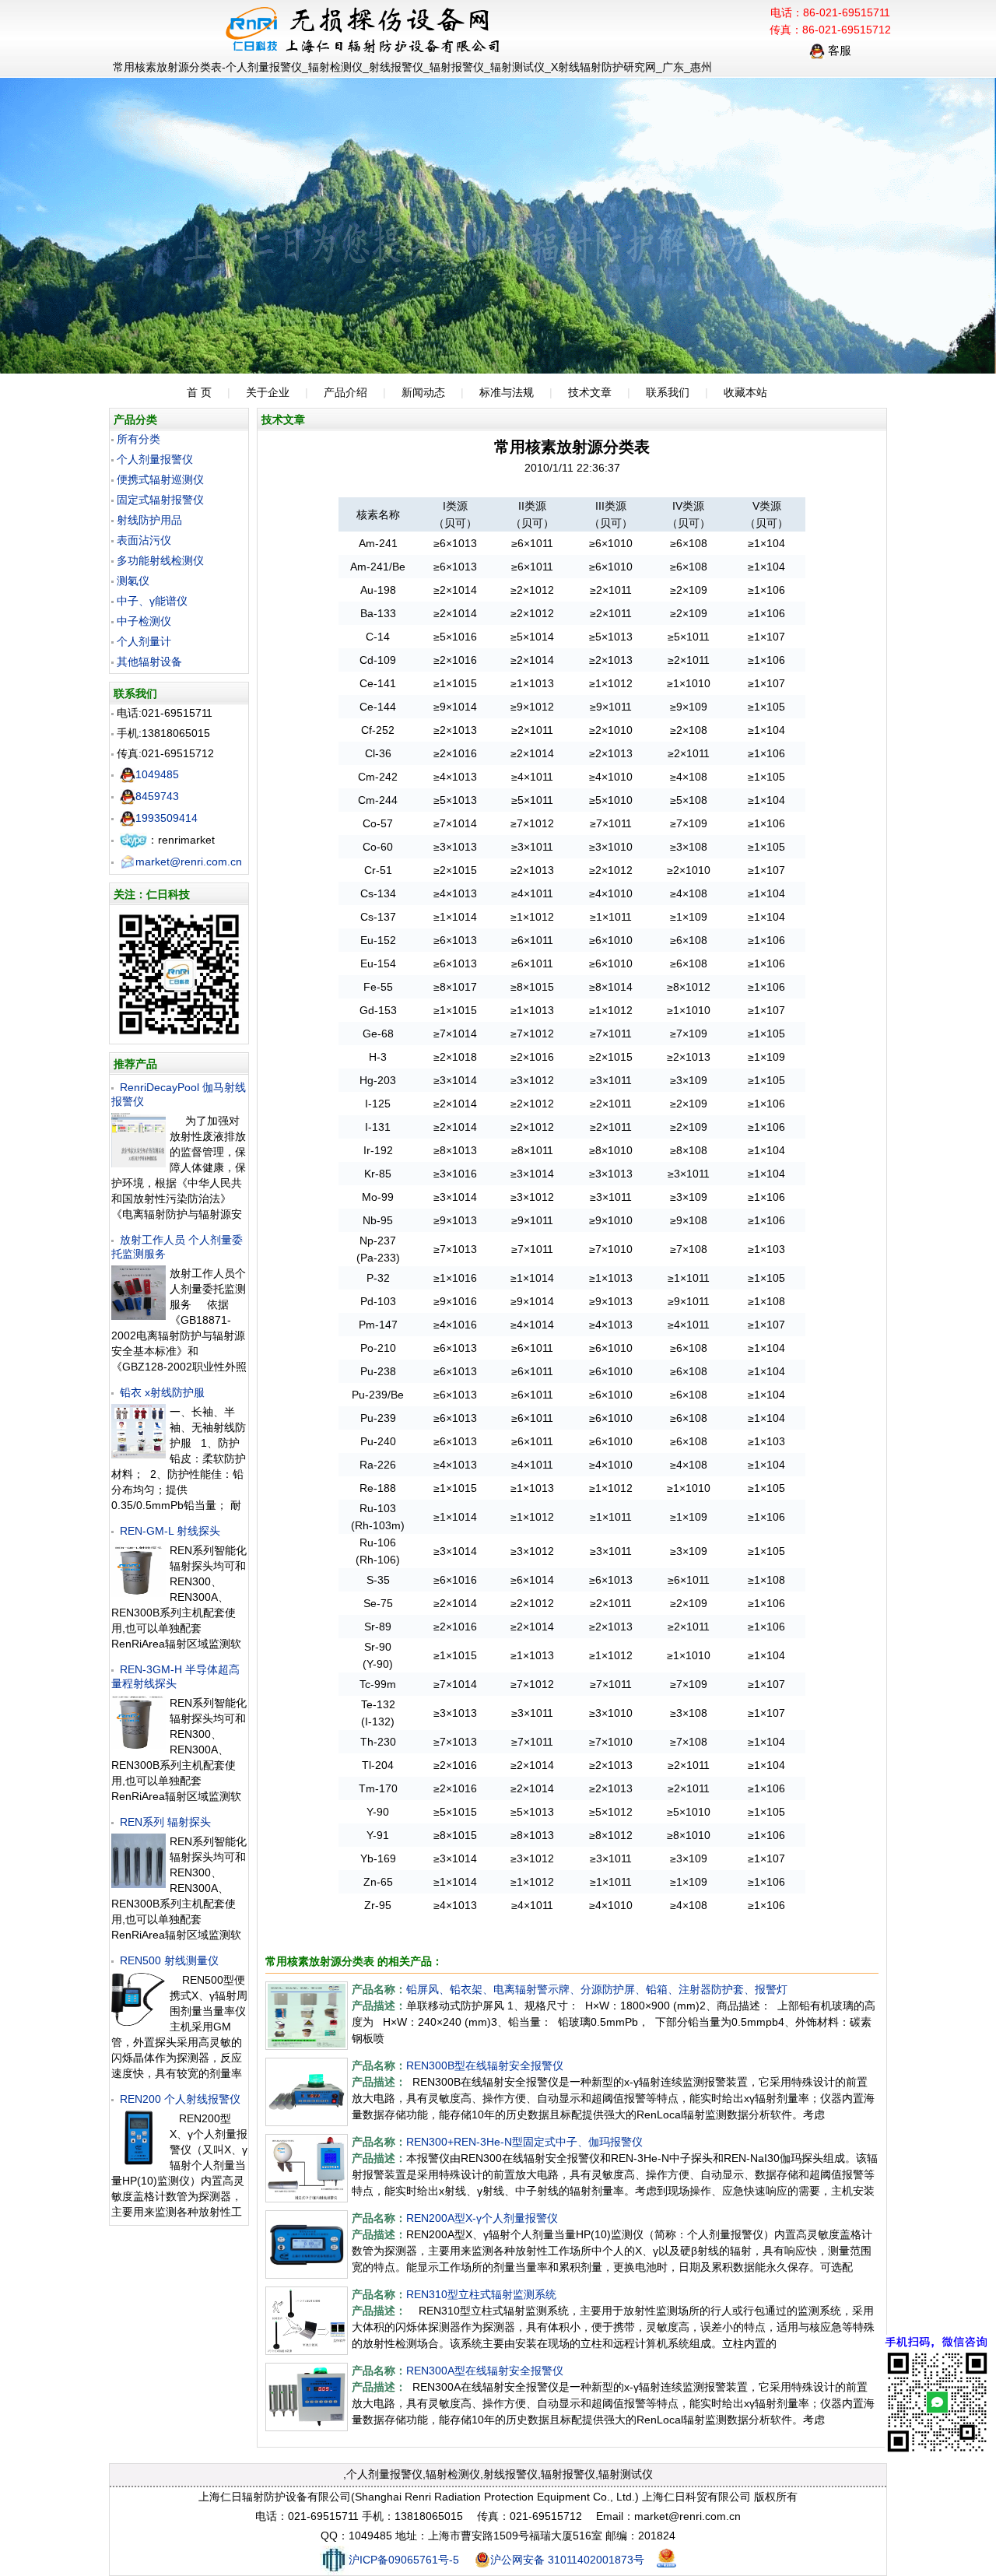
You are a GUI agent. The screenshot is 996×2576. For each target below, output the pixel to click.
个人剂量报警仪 (155, 459)
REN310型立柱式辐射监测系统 (481, 2294)
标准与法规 (507, 392)
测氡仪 (133, 581)
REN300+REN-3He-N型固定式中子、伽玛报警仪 (524, 2142)
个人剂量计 (144, 641)
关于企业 (268, 392)
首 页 (199, 392)
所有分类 (139, 439)
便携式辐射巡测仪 (160, 479)
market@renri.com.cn (189, 862)
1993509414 (167, 818)
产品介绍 (345, 392)
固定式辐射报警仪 (160, 500)
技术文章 (590, 392)
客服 (838, 50)
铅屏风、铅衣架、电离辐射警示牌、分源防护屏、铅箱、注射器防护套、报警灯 (597, 1989)
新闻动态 (423, 392)
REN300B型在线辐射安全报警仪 (485, 2065)
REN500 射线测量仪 (169, 1960)
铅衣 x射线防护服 (162, 1392)
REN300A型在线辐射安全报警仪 (485, 2371)
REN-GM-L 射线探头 (170, 1531)
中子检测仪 (144, 621)
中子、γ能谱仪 (152, 601)
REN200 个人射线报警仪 (180, 2099)
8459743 (157, 796)
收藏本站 (745, 392)
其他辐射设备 (149, 662)
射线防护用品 (149, 520)
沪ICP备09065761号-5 (404, 2560)
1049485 (157, 774)
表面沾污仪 (144, 540)
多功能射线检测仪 (160, 560)
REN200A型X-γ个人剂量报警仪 (482, 2218)
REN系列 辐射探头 (165, 1822)
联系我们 (668, 392)
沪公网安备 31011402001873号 (567, 2560)
